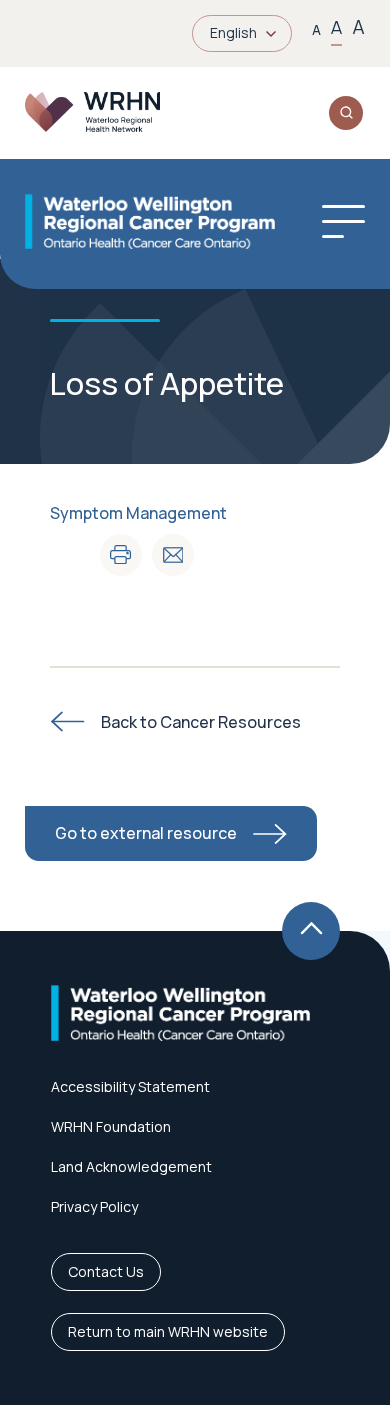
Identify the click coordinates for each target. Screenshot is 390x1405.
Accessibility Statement (130, 1086)
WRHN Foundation (111, 1126)
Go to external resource (146, 833)
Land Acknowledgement (131, 1166)
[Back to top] (311, 931)
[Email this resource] (173, 555)
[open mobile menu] (343, 221)
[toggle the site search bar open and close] (346, 113)
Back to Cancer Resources (201, 722)
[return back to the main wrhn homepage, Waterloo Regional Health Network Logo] (92, 113)
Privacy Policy (94, 1206)
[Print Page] (121, 555)
